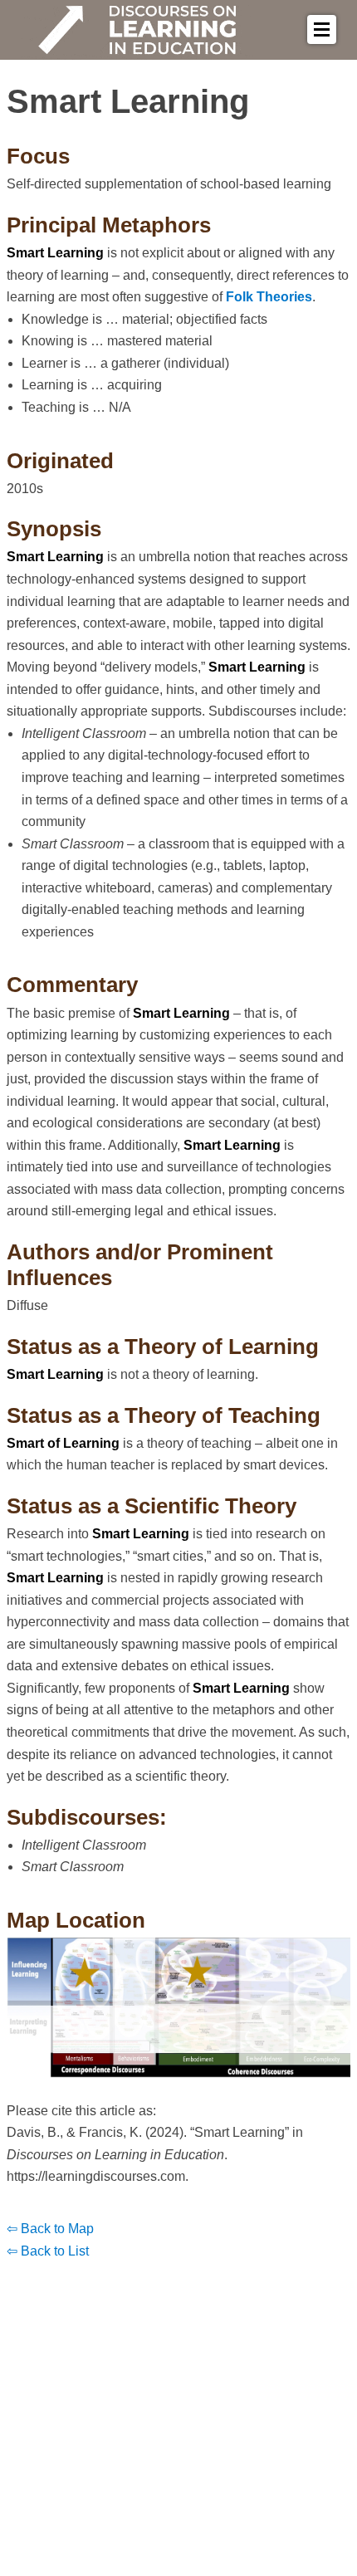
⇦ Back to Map (50, 2229)
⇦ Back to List (48, 2251)
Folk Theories (269, 297)
